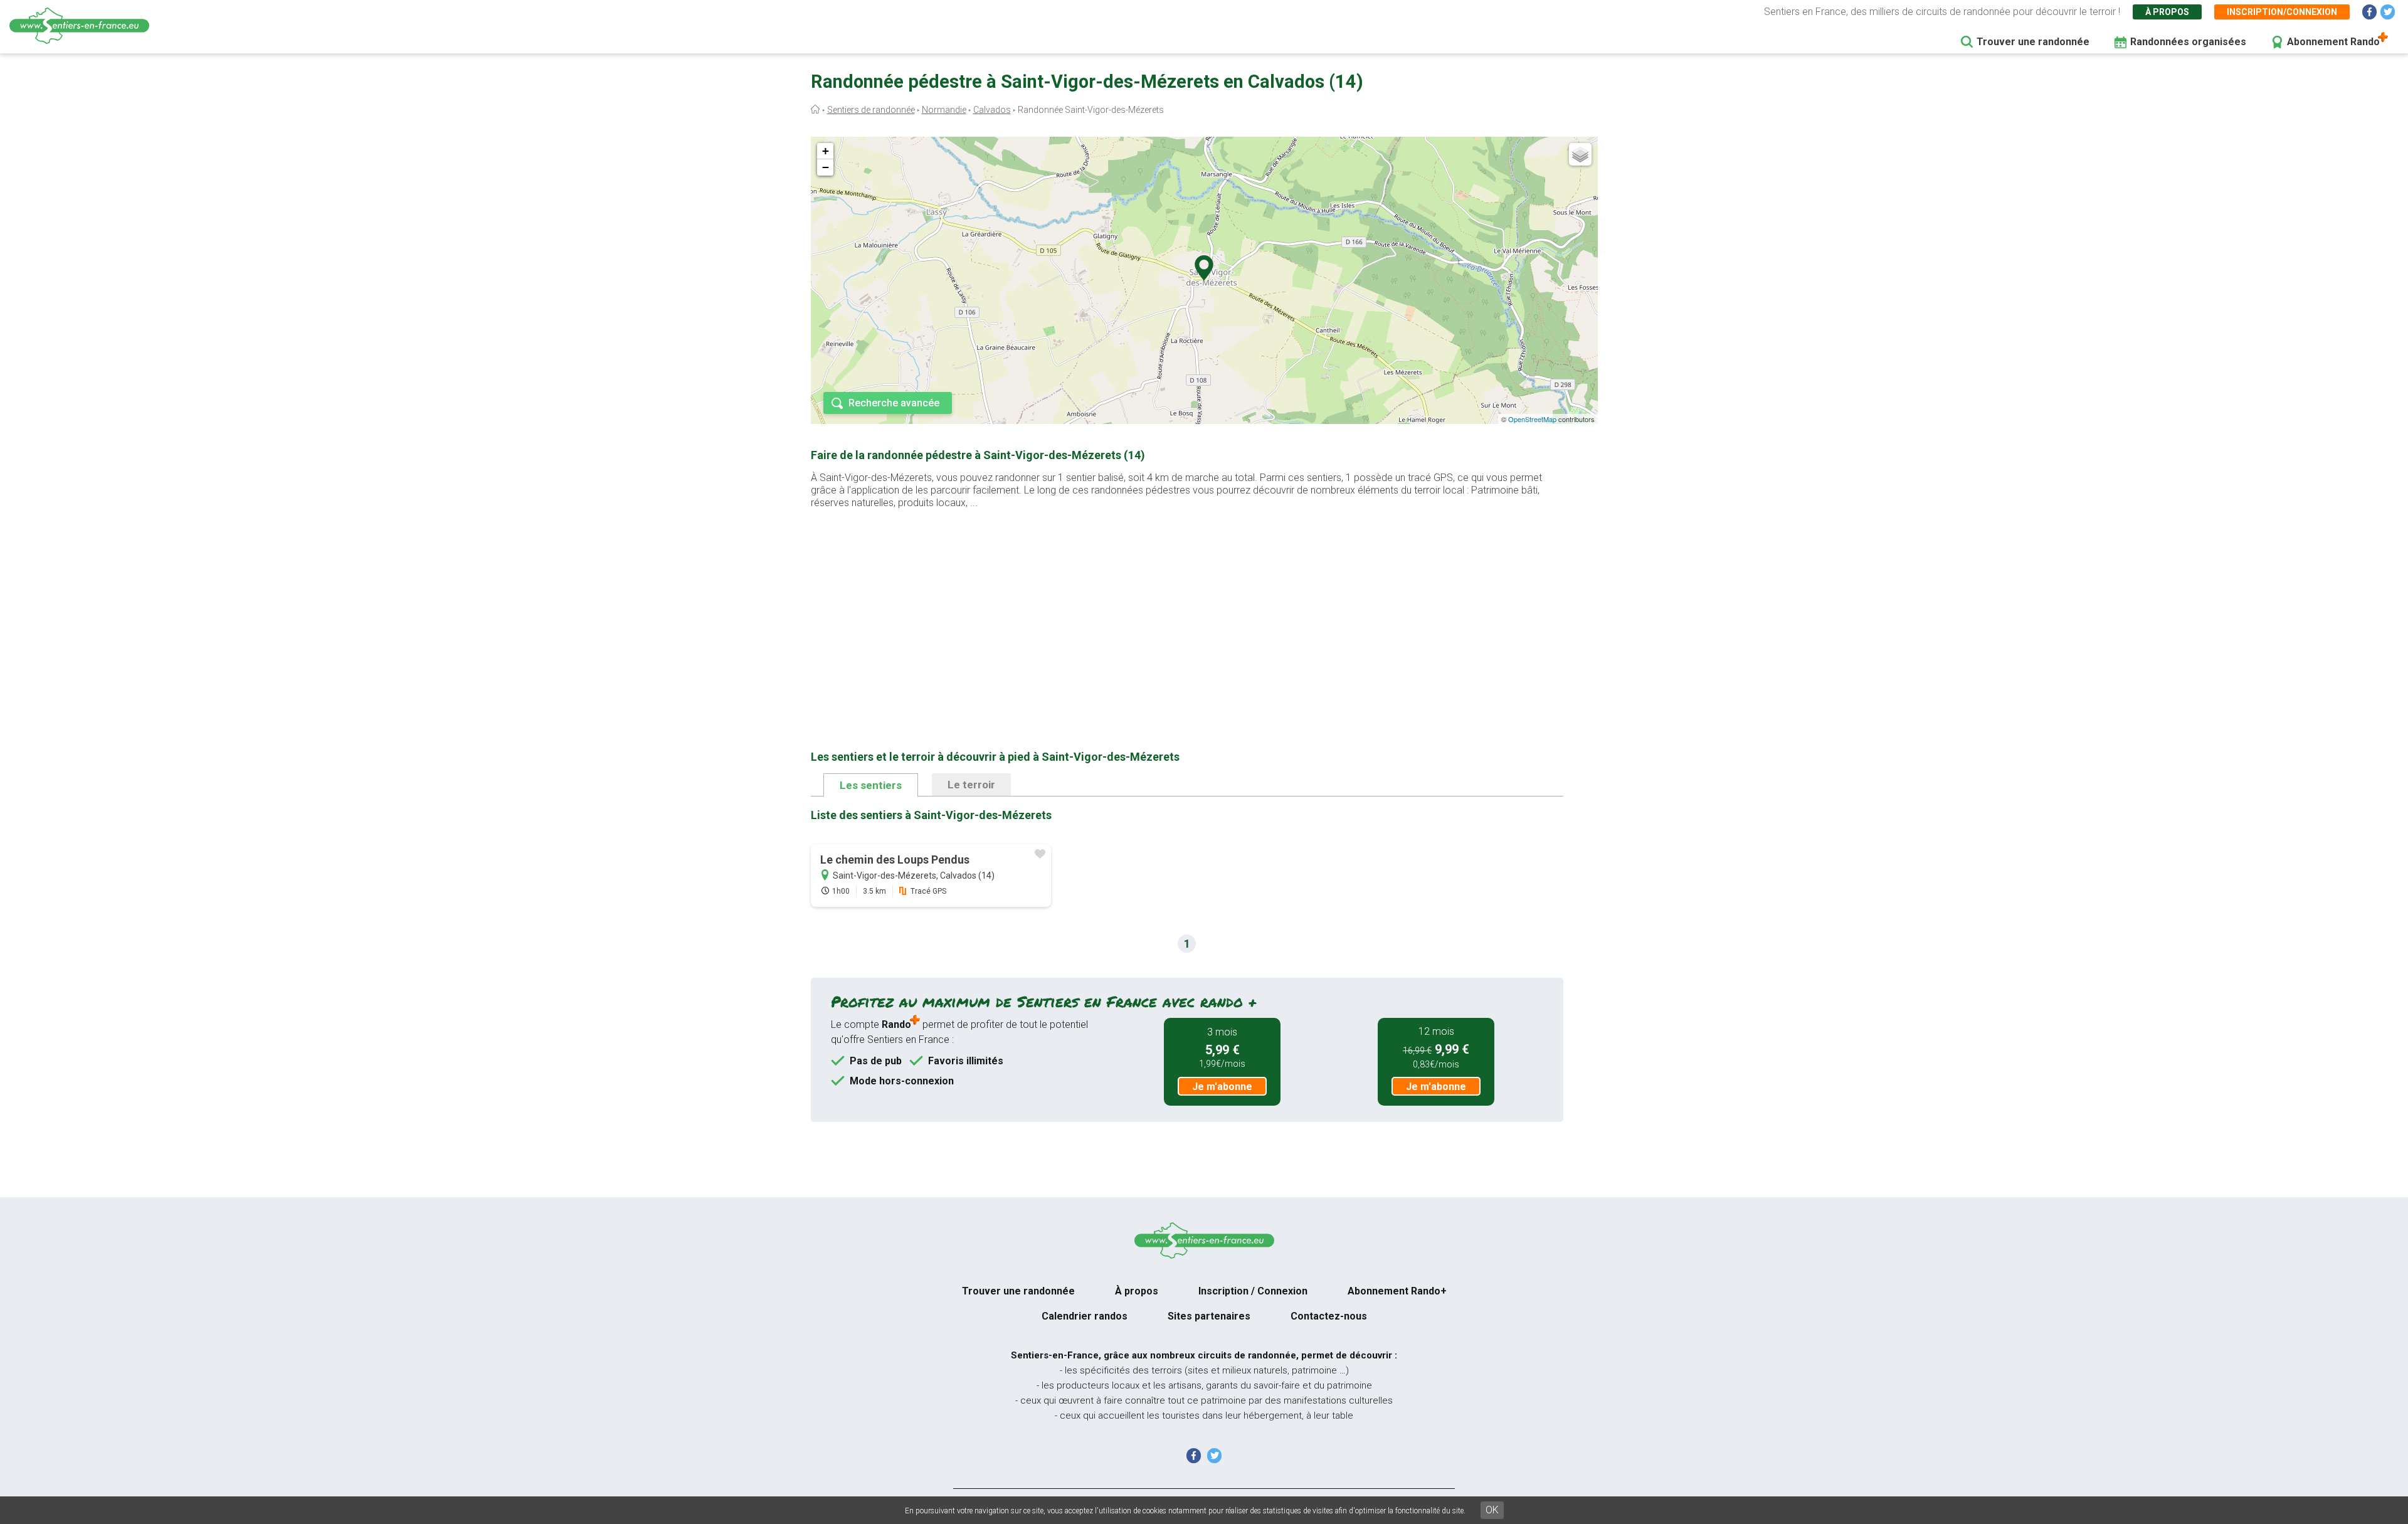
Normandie (944, 110)
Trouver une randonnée (2033, 42)
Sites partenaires (1209, 1316)
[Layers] (1580, 154)
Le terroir (971, 785)
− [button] (826, 167)
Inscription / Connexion (1253, 1291)
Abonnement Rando (2333, 42)
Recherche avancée (894, 403)
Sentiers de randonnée (871, 110)
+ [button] (826, 151)
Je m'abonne (1222, 1087)
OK (1492, 1510)
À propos (2167, 12)
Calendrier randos (1085, 1316)
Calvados (992, 110)
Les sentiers (871, 785)
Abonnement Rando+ (1397, 1291)
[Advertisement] (1187, 610)
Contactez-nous (1329, 1316)
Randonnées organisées (2188, 42)
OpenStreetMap (1532, 419)
